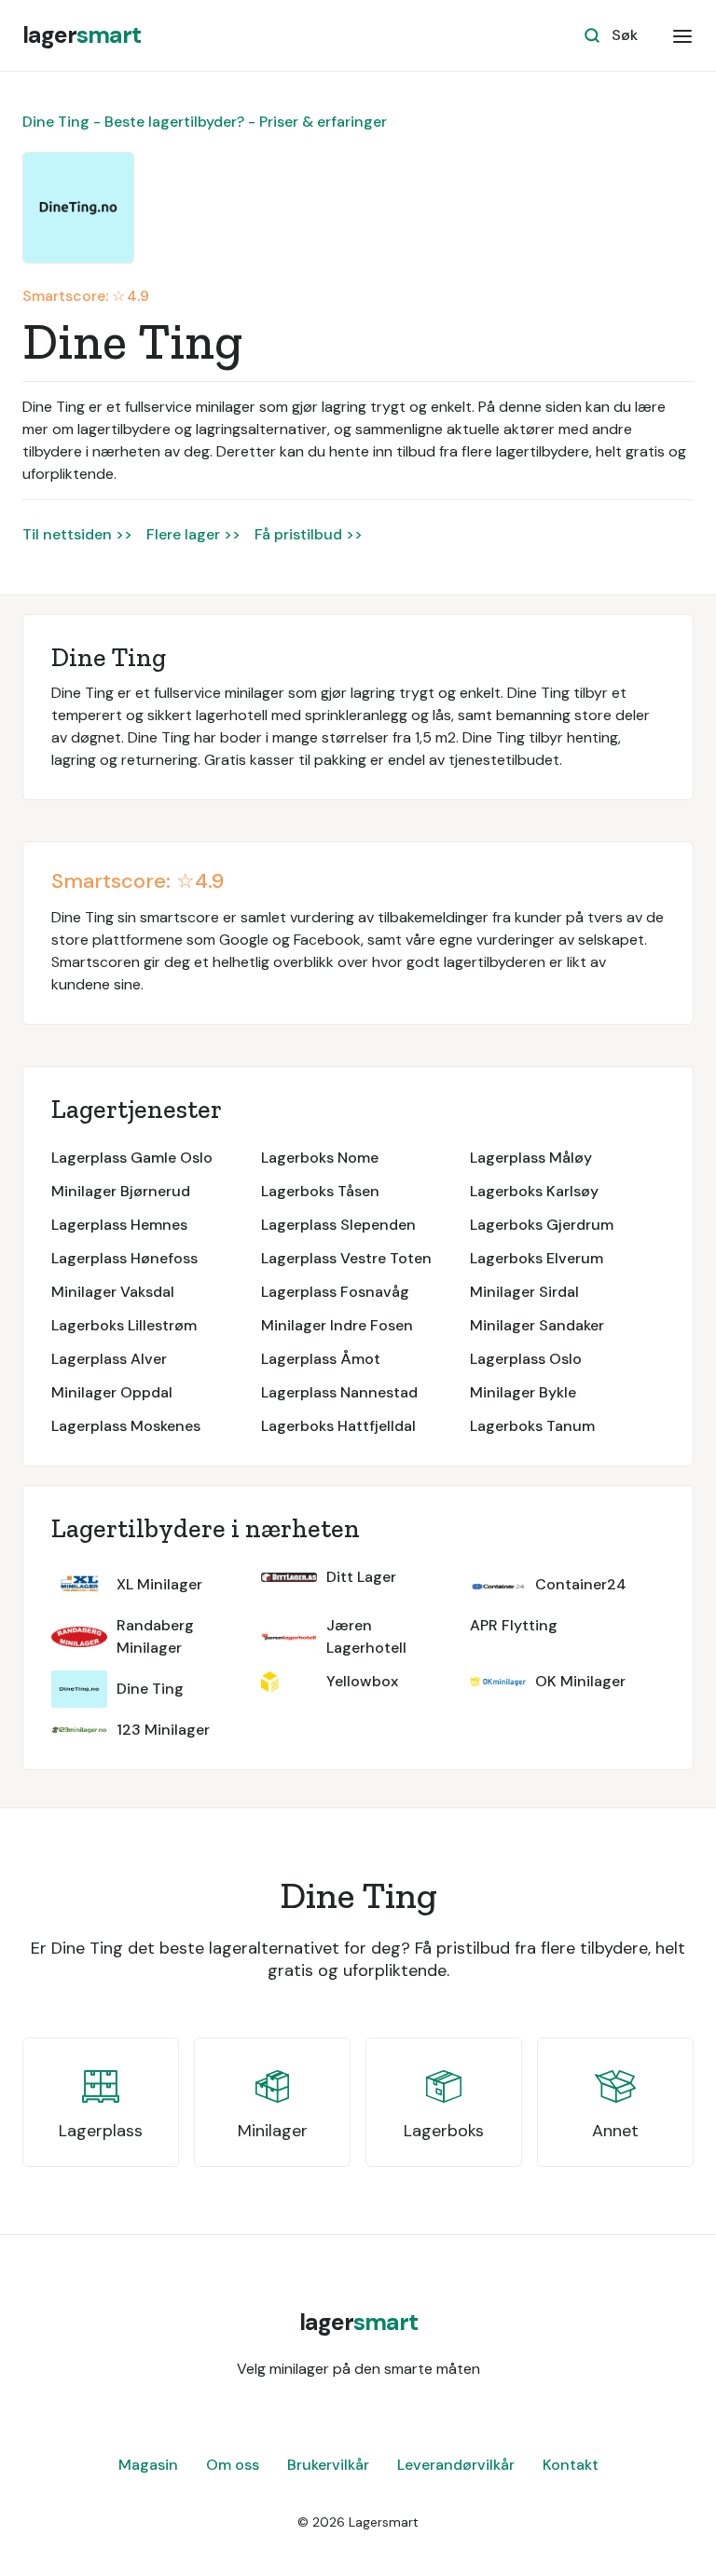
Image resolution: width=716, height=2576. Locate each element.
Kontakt (571, 2465)
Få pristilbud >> (309, 534)
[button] (682, 35)
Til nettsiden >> (77, 534)
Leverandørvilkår (456, 2465)
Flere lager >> (193, 534)
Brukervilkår (328, 2465)
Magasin (148, 2465)
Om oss (233, 2465)
